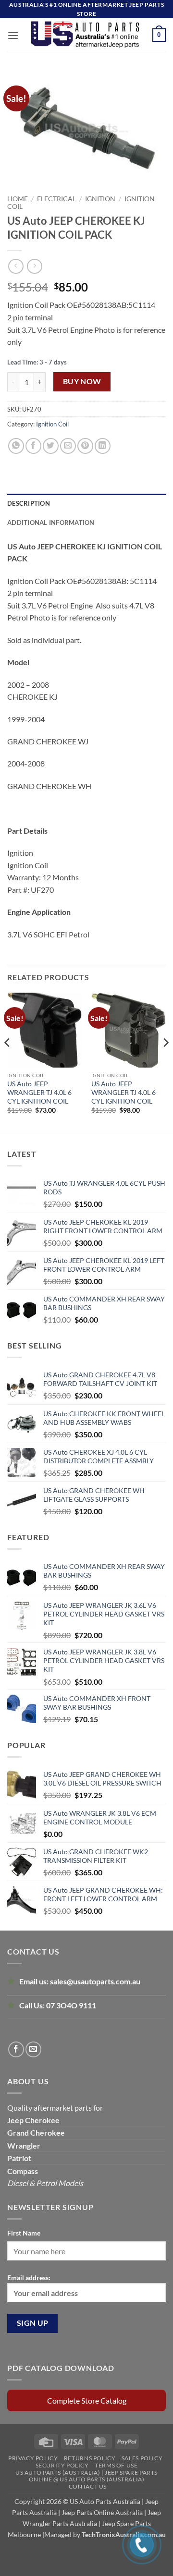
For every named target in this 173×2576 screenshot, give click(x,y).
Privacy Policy (33, 2458)
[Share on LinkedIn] (103, 446)
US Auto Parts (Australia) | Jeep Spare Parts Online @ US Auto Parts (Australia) (86, 2476)
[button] (13, 35)
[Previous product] (34, 266)
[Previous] (8, 1062)
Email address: (29, 2278)
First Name (24, 2233)
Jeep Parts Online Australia (102, 2512)
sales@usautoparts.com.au (95, 1981)
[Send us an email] (33, 2049)
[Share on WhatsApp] (16, 446)
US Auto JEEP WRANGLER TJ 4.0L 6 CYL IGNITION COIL (39, 1092)
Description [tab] (29, 503)
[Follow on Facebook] (16, 2049)
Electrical (56, 199)
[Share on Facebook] (33, 446)
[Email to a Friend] (68, 446)
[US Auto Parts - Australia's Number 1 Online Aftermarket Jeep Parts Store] (86, 35)
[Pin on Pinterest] (85, 446)
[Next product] (16, 266)
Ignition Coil (52, 424)
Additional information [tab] (51, 522)
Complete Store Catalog (87, 2400)
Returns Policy (90, 2458)
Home (18, 199)
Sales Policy (142, 2458)
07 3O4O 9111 (71, 2005)
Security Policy (62, 2465)
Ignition (100, 199)
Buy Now (82, 381)
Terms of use (116, 2465)
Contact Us (88, 2486)
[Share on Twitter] (51, 446)
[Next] (165, 1062)
